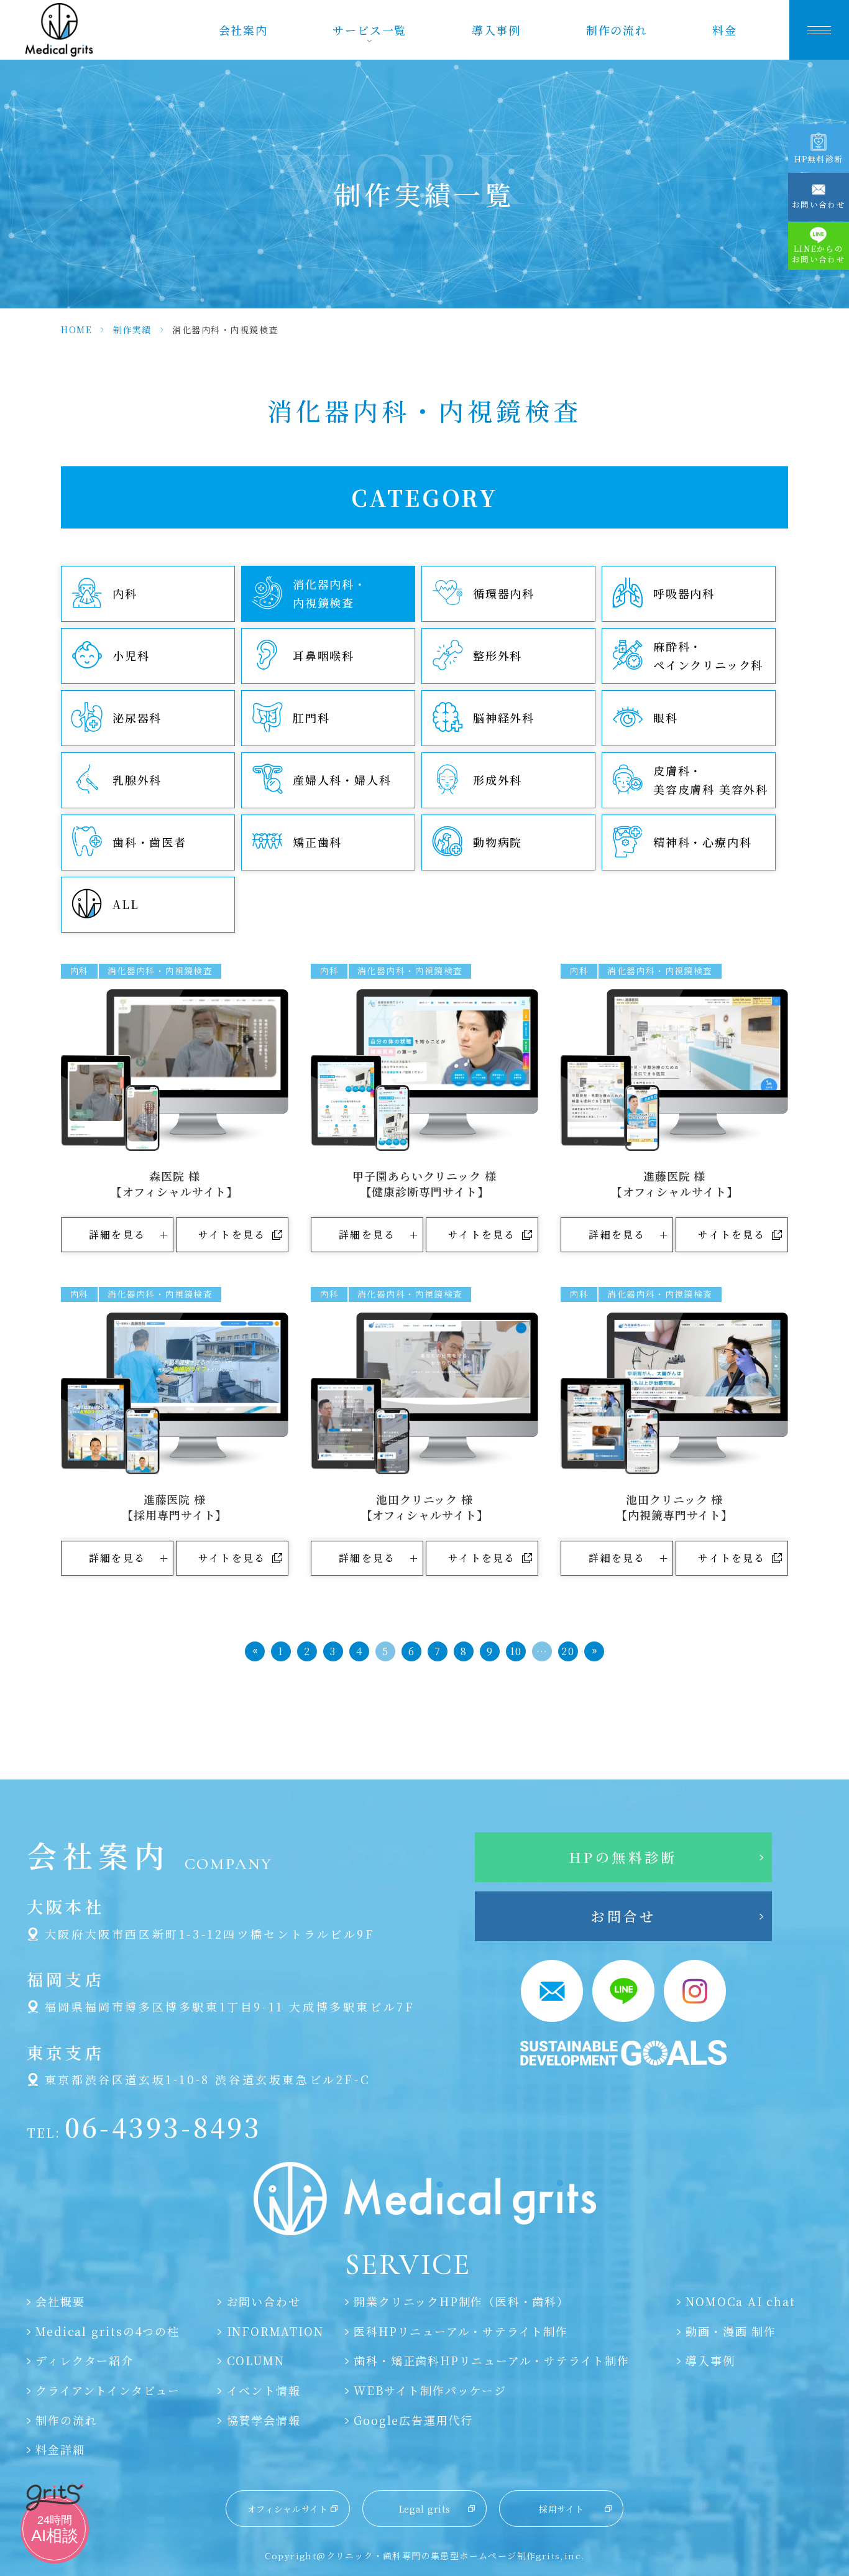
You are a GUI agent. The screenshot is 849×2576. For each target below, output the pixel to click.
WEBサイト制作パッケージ (430, 2390)
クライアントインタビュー (108, 2390)
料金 (725, 30)
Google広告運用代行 (413, 2420)
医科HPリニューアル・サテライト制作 (461, 2331)
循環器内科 (504, 593)
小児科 (131, 655)
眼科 (666, 718)
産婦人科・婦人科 (342, 780)
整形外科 (498, 655)
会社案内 (243, 30)
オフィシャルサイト (288, 2509)
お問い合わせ (264, 2301)
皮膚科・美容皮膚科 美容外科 (711, 780)
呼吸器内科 (684, 593)
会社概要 (60, 2301)
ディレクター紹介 (84, 2360)
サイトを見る (232, 1235)
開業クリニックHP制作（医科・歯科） (461, 2301)
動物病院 (498, 842)
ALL (126, 904)
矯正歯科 (317, 842)
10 (516, 1651)
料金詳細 (60, 2449)
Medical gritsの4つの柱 (107, 2331)
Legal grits (425, 2509)
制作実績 (132, 330)
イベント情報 (264, 2390)
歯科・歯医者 (149, 842)
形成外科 (498, 780)
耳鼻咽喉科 (324, 655)
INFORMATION (275, 2331)
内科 (125, 593)
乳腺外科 (137, 780)
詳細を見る (117, 1235)
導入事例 (496, 30)
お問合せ (623, 1916)
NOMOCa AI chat (740, 2301)
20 (568, 1651)
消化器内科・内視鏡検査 (330, 593)
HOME (76, 330)
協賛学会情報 (264, 2420)
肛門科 (311, 718)
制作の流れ (617, 30)
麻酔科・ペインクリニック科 (708, 655)
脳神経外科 (504, 718)
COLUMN (255, 2360)
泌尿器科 (137, 718)
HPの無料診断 (623, 1857)
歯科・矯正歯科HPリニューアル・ (491, 2360)
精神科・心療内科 (702, 842)
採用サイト (562, 2509)
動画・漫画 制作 (731, 2331)
